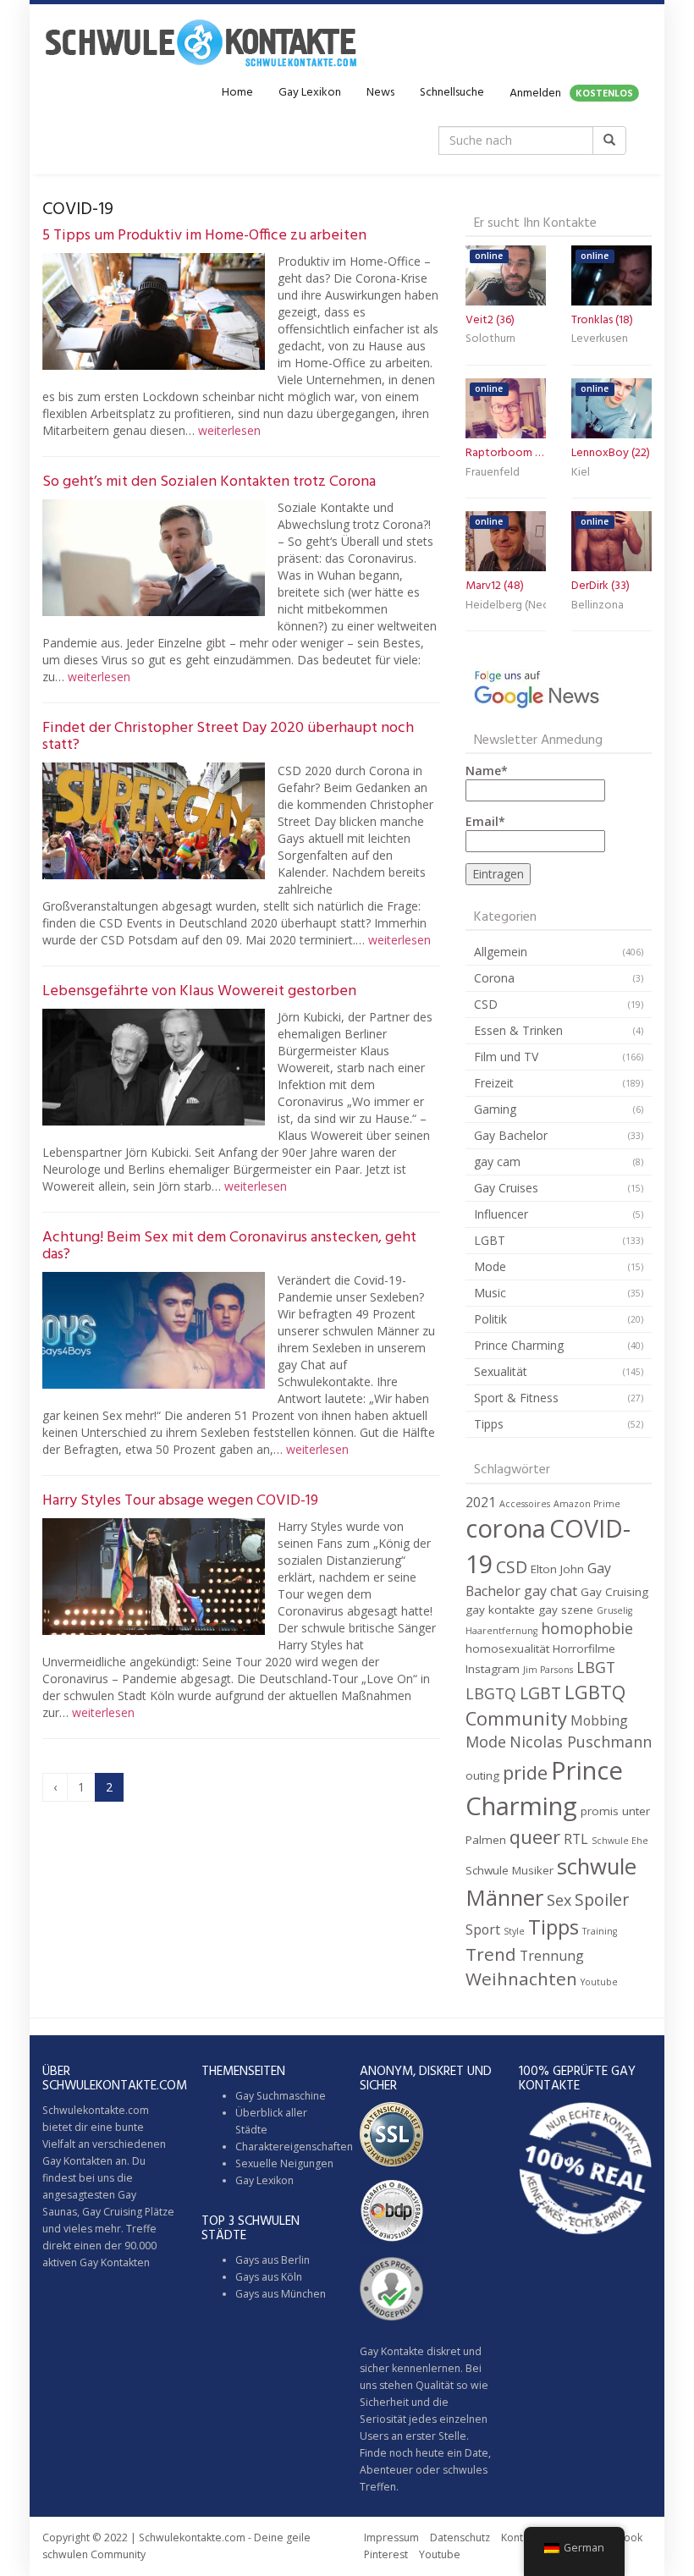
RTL (576, 1839)
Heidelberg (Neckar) (506, 605)
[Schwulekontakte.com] (201, 42)
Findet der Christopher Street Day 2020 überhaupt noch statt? (228, 737)
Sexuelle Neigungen (284, 2163)
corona (506, 1528)
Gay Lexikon (310, 93)
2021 (481, 1502)
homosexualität (507, 1649)
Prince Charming (519, 1345)
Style (514, 1931)
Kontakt (519, 2537)
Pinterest (386, 2554)
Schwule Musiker (509, 1870)
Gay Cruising (614, 1592)
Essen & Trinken (518, 1030)
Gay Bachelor (511, 1135)
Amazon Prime (587, 1504)
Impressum (391, 2537)
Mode (490, 1266)
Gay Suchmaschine (281, 2096)
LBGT (596, 1667)
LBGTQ (491, 1693)
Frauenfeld (493, 473)
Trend (491, 1954)
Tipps (489, 1424)
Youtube (599, 1982)
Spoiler (602, 1899)
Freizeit (494, 1083)
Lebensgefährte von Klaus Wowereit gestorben (199, 991)
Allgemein (501, 952)
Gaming (495, 1109)
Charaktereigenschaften (294, 2147)
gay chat (551, 1591)
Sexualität (501, 1371)
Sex (559, 1900)
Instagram (493, 1669)
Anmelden (571, 94)
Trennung (552, 1956)
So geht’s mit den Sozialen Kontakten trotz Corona (209, 482)
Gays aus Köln (269, 2277)
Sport (483, 1929)
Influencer (501, 1214)
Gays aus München (281, 2294)
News (380, 93)
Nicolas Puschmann (581, 1742)
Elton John (557, 1569)
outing (482, 1775)
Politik (490, 1319)
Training (600, 1931)
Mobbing (599, 1720)
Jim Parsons (548, 1670)
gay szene (566, 1610)
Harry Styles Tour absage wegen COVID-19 (180, 1501)
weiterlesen (229, 430)
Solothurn (490, 339)
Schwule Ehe (620, 1841)
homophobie (587, 1628)
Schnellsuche (452, 93)
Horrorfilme (584, 1649)
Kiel (581, 473)
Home (237, 93)
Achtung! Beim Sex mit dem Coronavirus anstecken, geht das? (229, 1246)
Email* (485, 821)
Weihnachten (521, 1979)
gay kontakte (500, 1610)
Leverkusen (600, 339)
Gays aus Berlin (273, 2260)
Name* (487, 771)
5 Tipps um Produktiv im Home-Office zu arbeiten (204, 236)
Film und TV (506, 1057)
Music (490, 1293)
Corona (494, 978)
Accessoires (525, 1504)
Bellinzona (598, 605)
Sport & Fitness (516, 1398)
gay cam (497, 1161)
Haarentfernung (501, 1631)
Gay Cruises (506, 1188)
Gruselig (614, 1610)
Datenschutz (460, 2537)
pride (525, 1772)
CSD (486, 1004)
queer (535, 1837)
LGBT (490, 1240)
